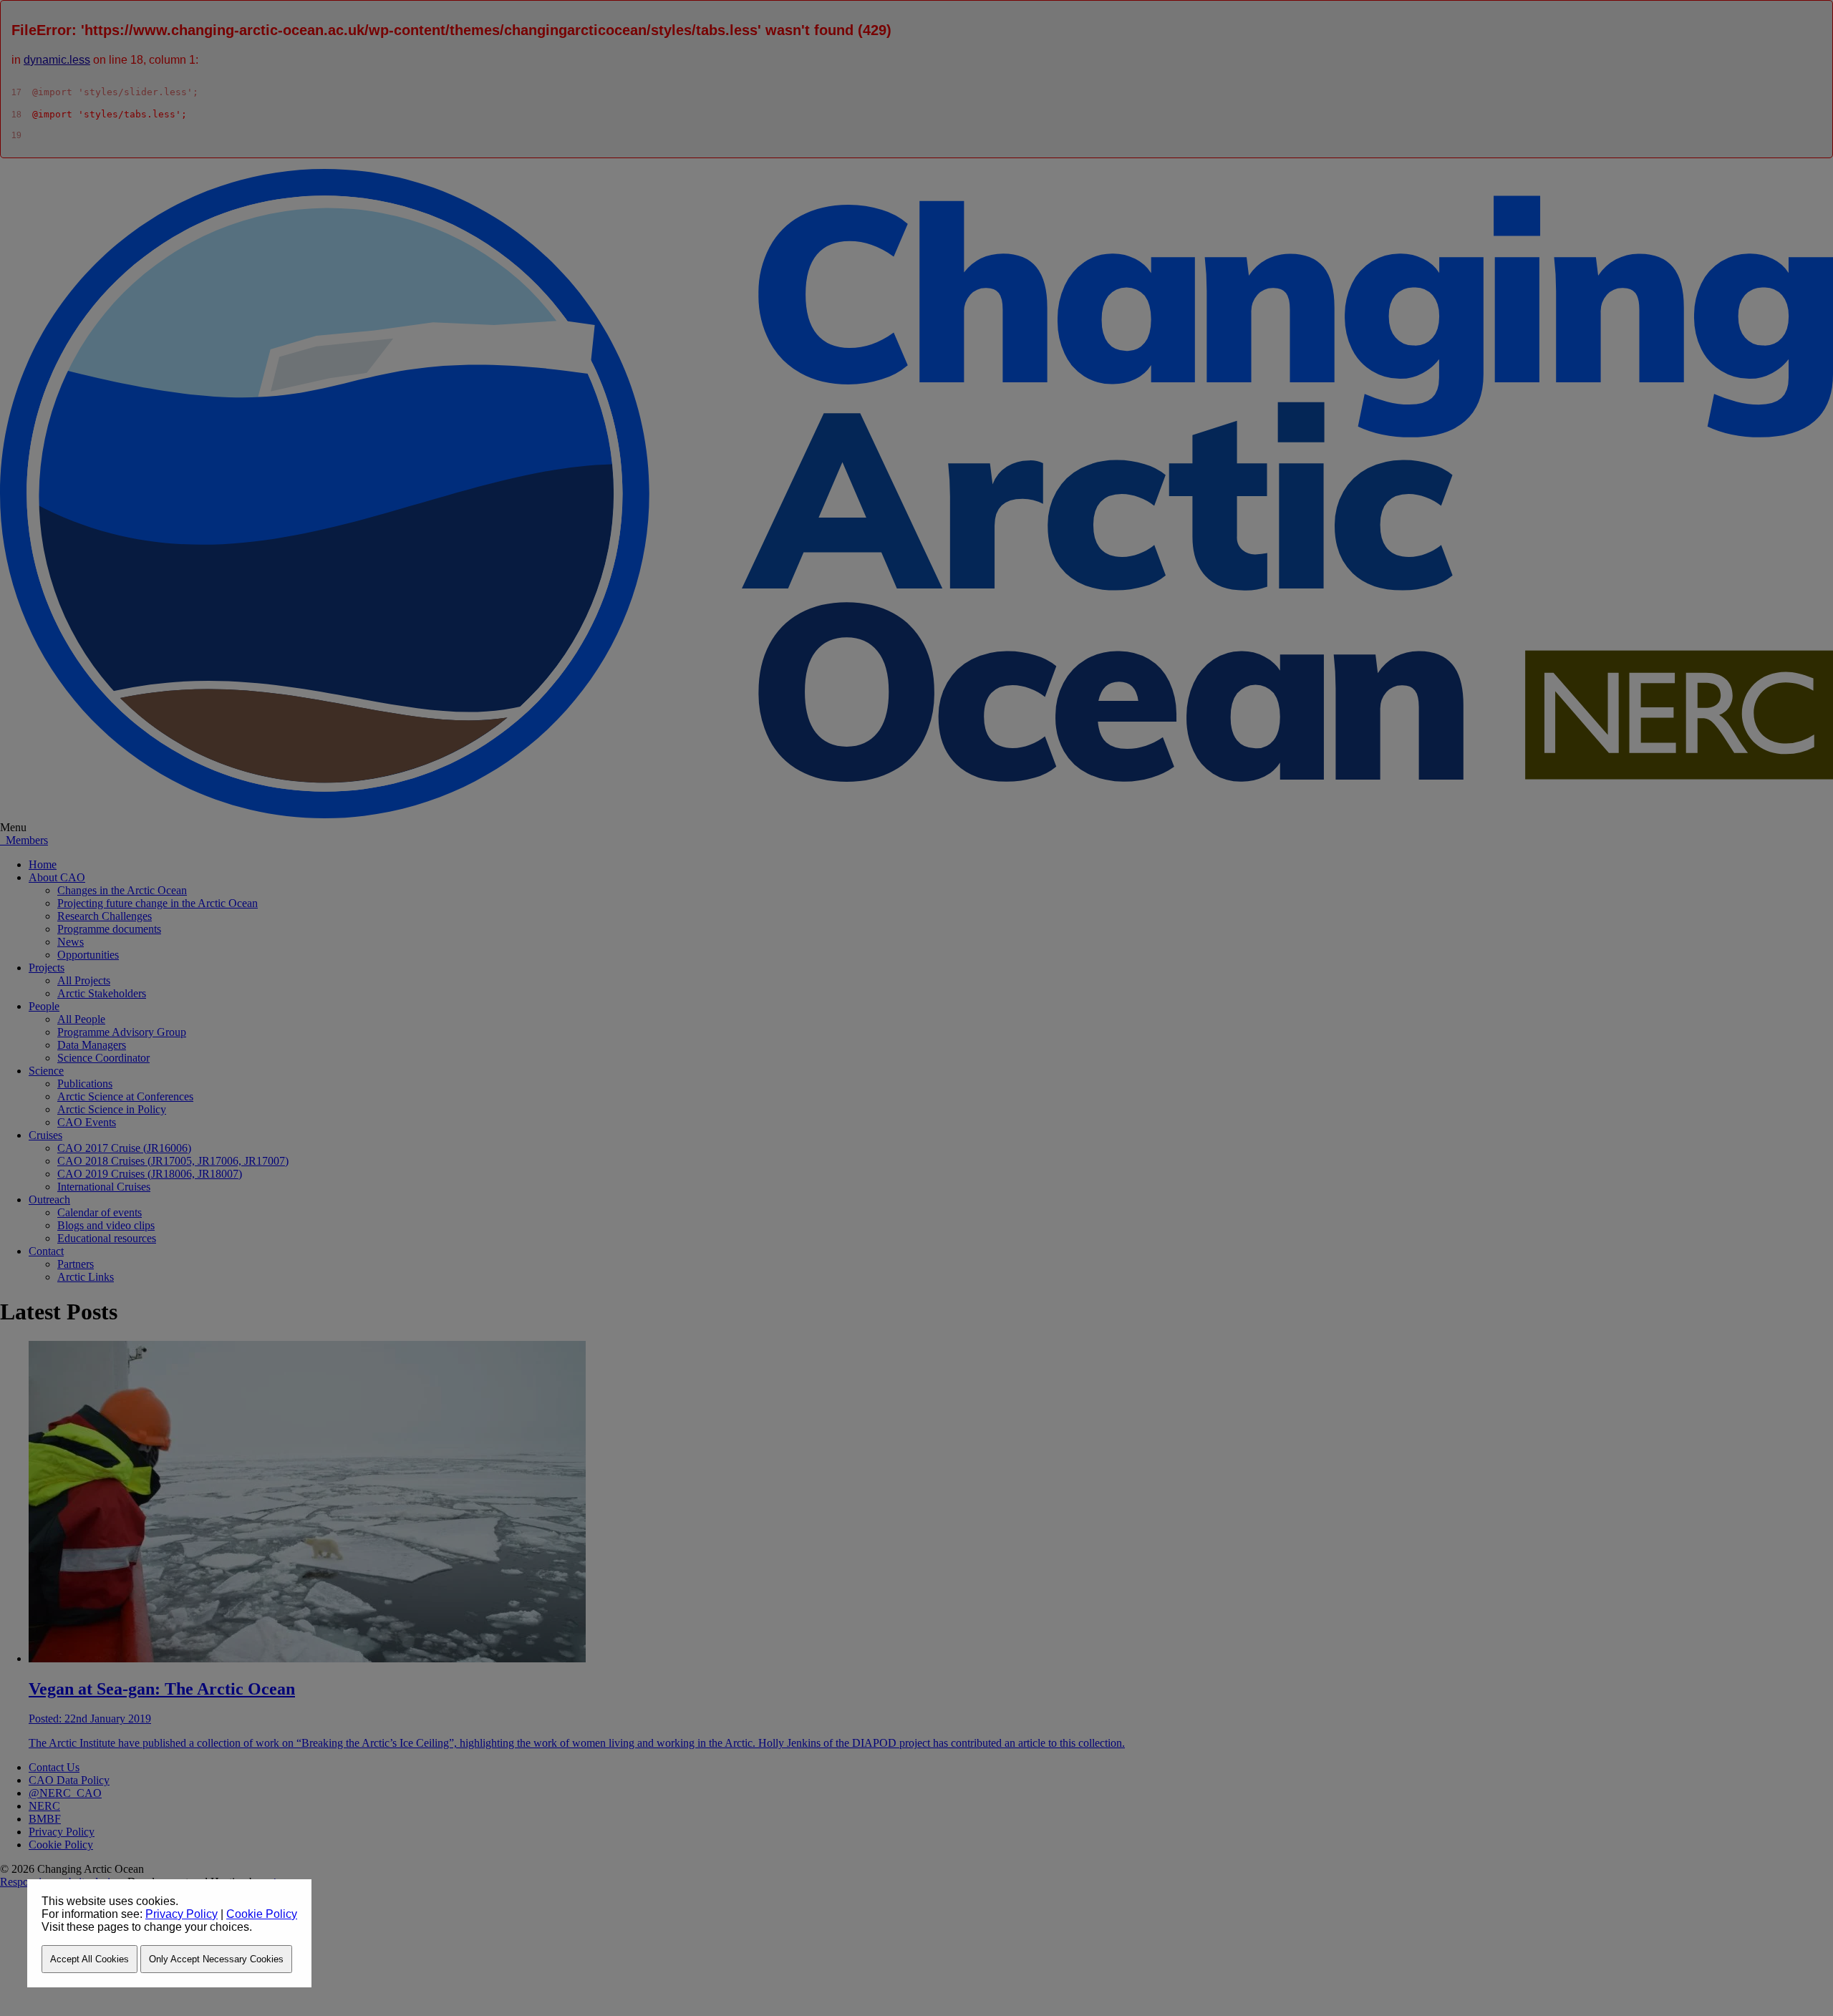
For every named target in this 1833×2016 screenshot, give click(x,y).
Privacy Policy (182, 1914)
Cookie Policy (262, 1914)
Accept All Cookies (90, 1959)
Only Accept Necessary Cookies (216, 1959)
